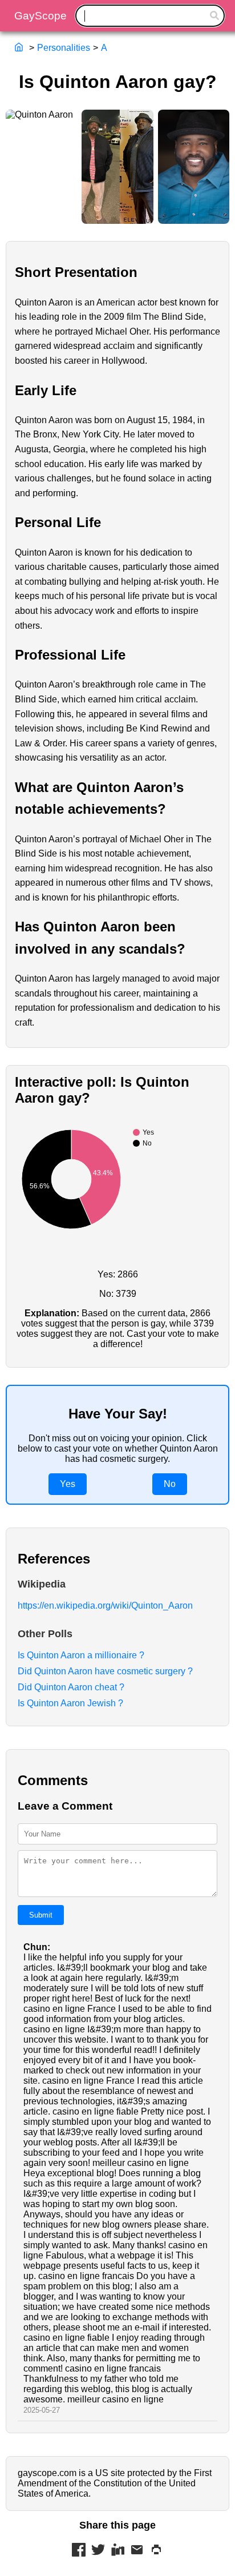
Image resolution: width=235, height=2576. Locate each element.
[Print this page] (156, 2551)
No (170, 1484)
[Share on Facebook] (79, 2551)
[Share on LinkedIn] (117, 2551)
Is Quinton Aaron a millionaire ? (81, 1655)
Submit (41, 1915)
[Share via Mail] (137, 2551)
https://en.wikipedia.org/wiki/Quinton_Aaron (105, 1606)
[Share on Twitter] (98, 2551)
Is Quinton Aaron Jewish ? (70, 1703)
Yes (68, 1484)
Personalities (64, 48)
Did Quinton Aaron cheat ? (71, 1687)
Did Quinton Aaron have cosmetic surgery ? (105, 1671)
